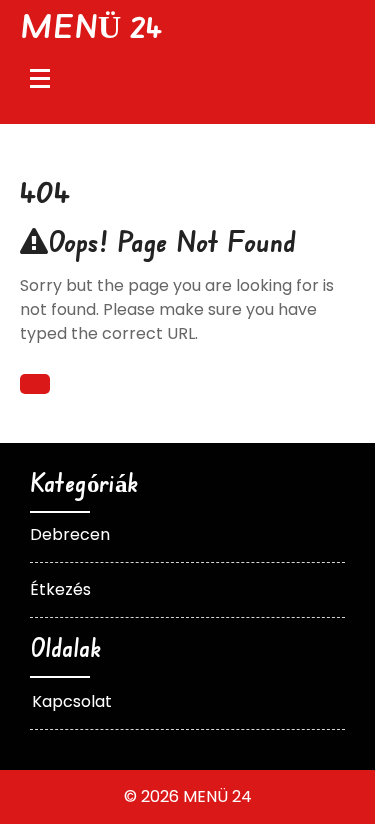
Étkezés (60, 589)
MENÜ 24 (91, 25)
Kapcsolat (72, 701)
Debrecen (70, 534)
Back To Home (35, 384)
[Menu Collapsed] (40, 78)
